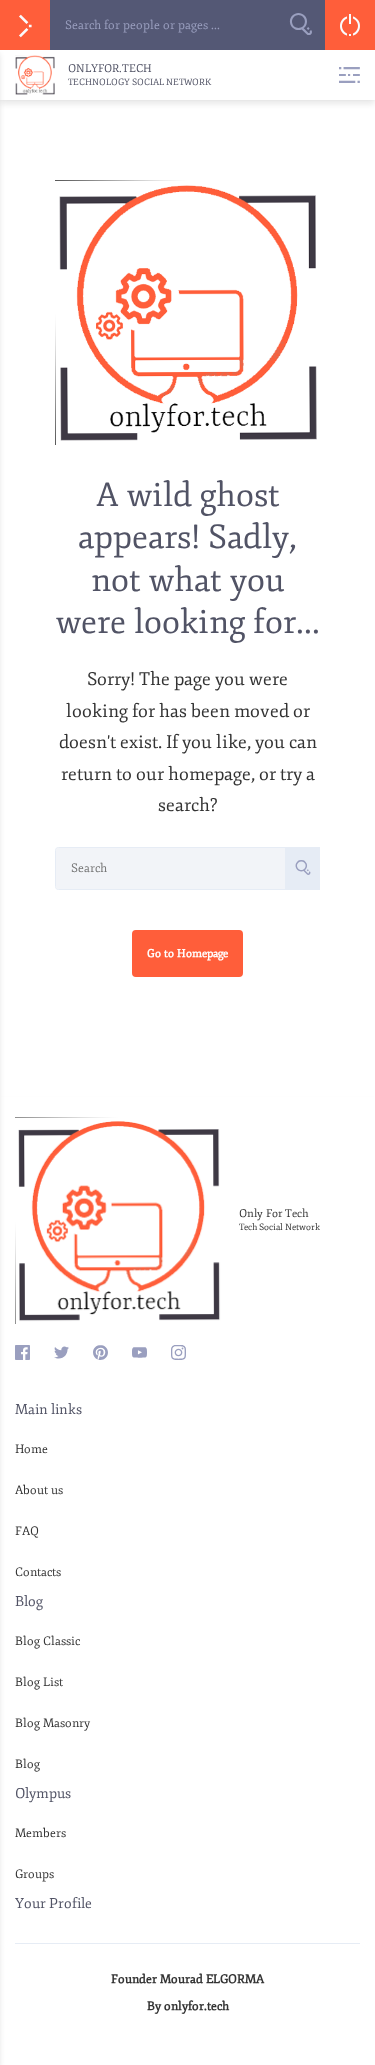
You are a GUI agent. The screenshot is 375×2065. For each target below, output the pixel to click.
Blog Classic (47, 1641)
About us (39, 1490)
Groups (34, 1874)
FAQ (27, 1531)
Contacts (38, 1572)
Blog (27, 1764)
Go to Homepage (187, 953)
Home (31, 1449)
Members (40, 1833)
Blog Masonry (52, 1723)
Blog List (39, 1682)
